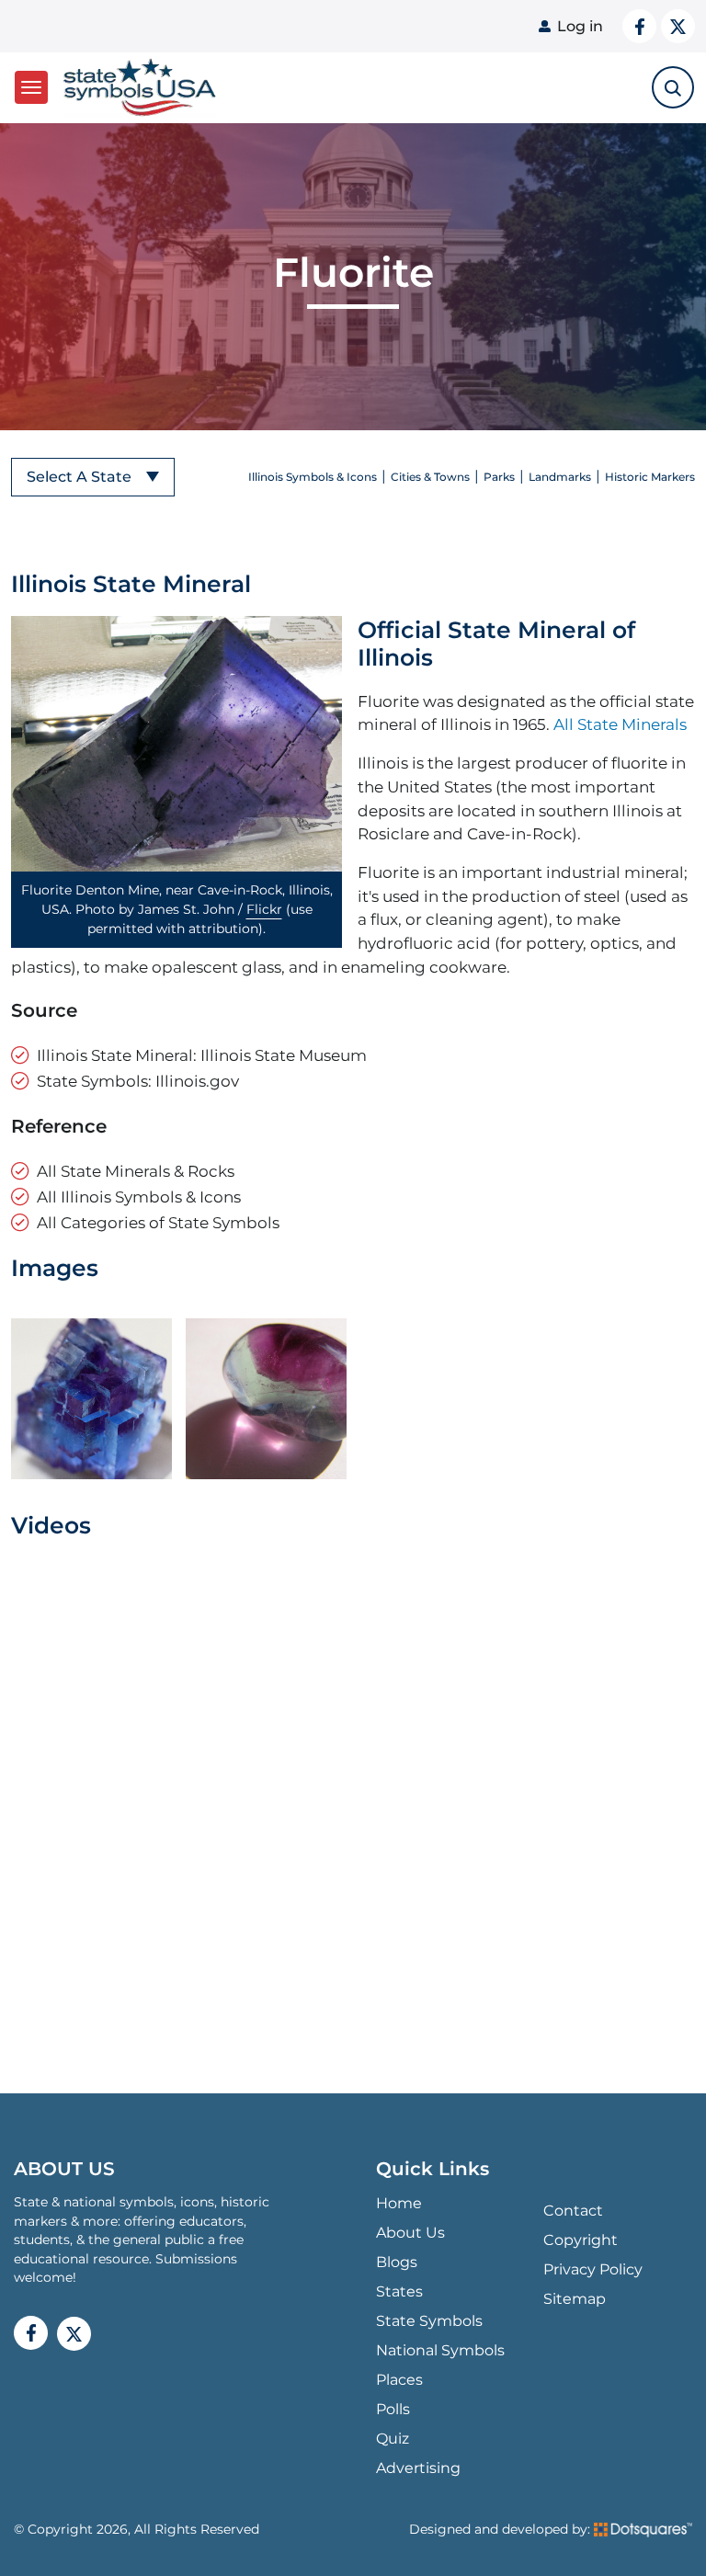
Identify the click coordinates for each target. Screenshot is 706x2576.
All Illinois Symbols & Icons (139, 1197)
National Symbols (440, 2350)
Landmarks (560, 477)
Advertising (418, 2468)
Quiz (393, 2439)
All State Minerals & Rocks (136, 1171)
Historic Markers (650, 477)
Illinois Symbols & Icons (313, 477)
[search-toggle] (673, 87)
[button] (176, 744)
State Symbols (429, 2321)
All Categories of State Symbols (158, 1222)
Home (399, 2203)
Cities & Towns (430, 477)
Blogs (397, 2262)
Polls (393, 2409)
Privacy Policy (593, 2269)
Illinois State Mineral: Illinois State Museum (202, 1055)
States (399, 2291)
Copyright (581, 2240)
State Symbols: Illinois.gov (138, 1081)
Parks (499, 477)
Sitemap (575, 2299)
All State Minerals (620, 724)
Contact (573, 2211)
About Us (410, 2233)
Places (399, 2380)
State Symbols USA (137, 88)
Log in (580, 26)
